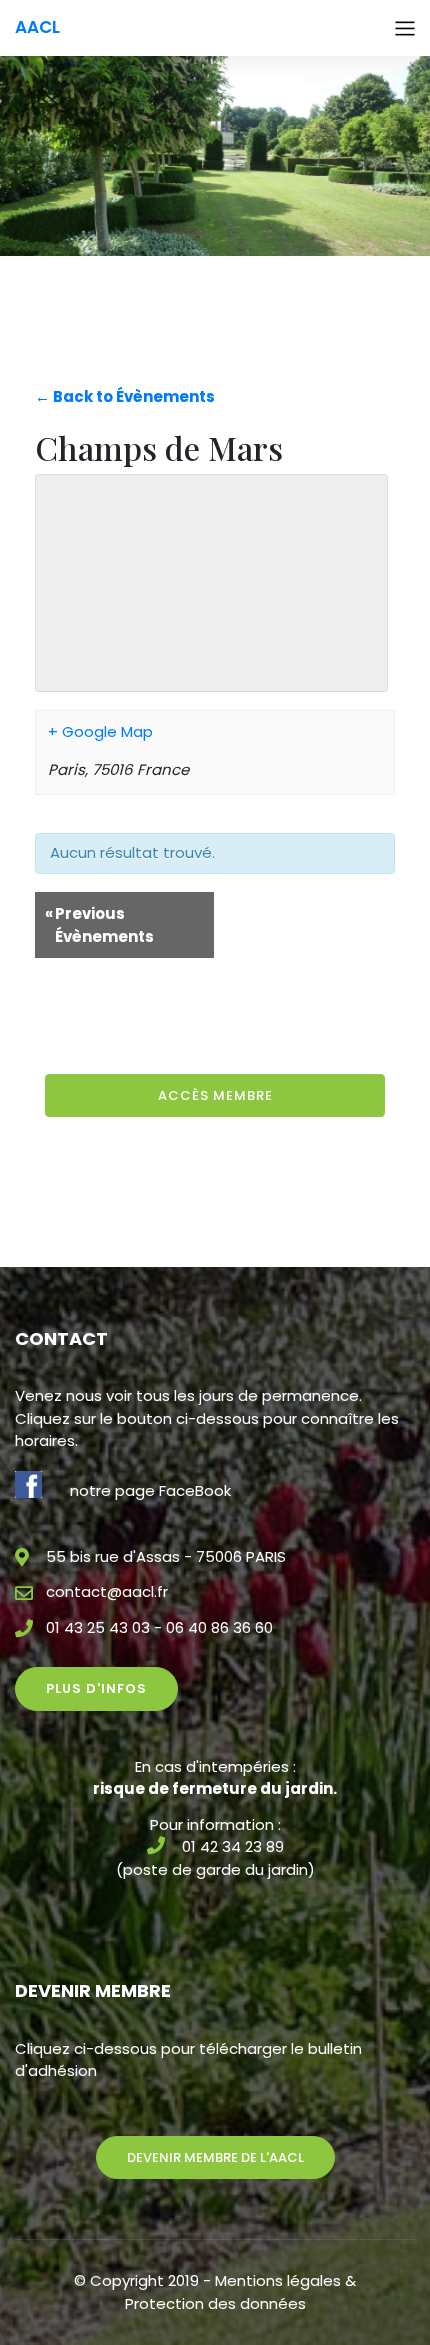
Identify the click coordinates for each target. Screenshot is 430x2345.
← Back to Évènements (125, 396)
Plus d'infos (96, 1688)
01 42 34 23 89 (233, 1846)
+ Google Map (100, 731)
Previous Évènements (99, 925)
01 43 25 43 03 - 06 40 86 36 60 (159, 1627)
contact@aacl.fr (107, 1591)
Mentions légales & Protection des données (241, 2292)
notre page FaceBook (150, 1490)
